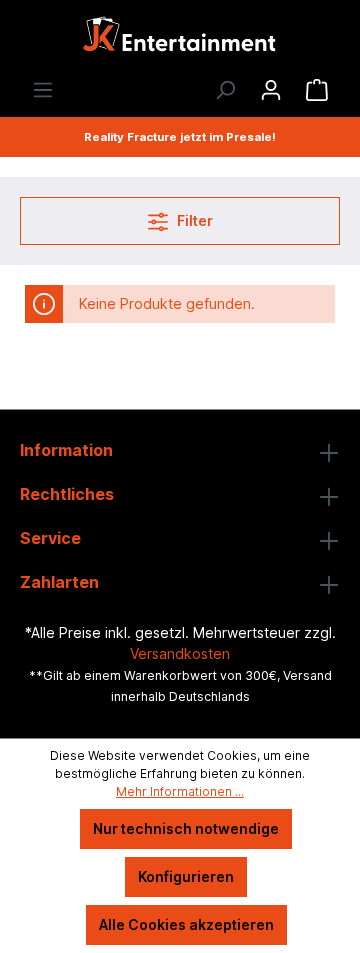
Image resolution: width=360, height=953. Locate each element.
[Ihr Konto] (271, 90)
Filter (193, 220)
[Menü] (43, 90)
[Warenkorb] (317, 90)
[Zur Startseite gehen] (180, 39)
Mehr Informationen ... (180, 791)
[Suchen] (225, 90)
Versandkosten (180, 653)
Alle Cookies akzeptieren (186, 924)
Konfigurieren (186, 876)
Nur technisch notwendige (186, 828)
